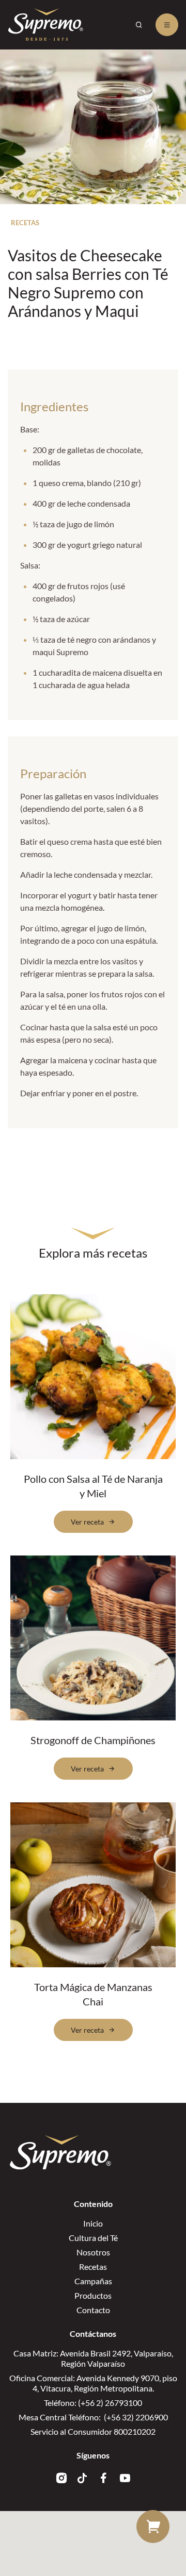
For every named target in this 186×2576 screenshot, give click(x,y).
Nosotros (93, 2252)
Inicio (93, 2223)
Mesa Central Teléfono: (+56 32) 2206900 (93, 2417)
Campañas (93, 2281)
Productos (93, 2295)
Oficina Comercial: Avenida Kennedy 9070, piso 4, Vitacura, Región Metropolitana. (93, 2383)
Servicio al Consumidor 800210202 (93, 2431)
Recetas (93, 2266)
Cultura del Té (93, 2238)
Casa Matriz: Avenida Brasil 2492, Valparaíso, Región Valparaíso (93, 2358)
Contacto (93, 2310)
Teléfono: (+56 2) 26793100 (93, 2403)
